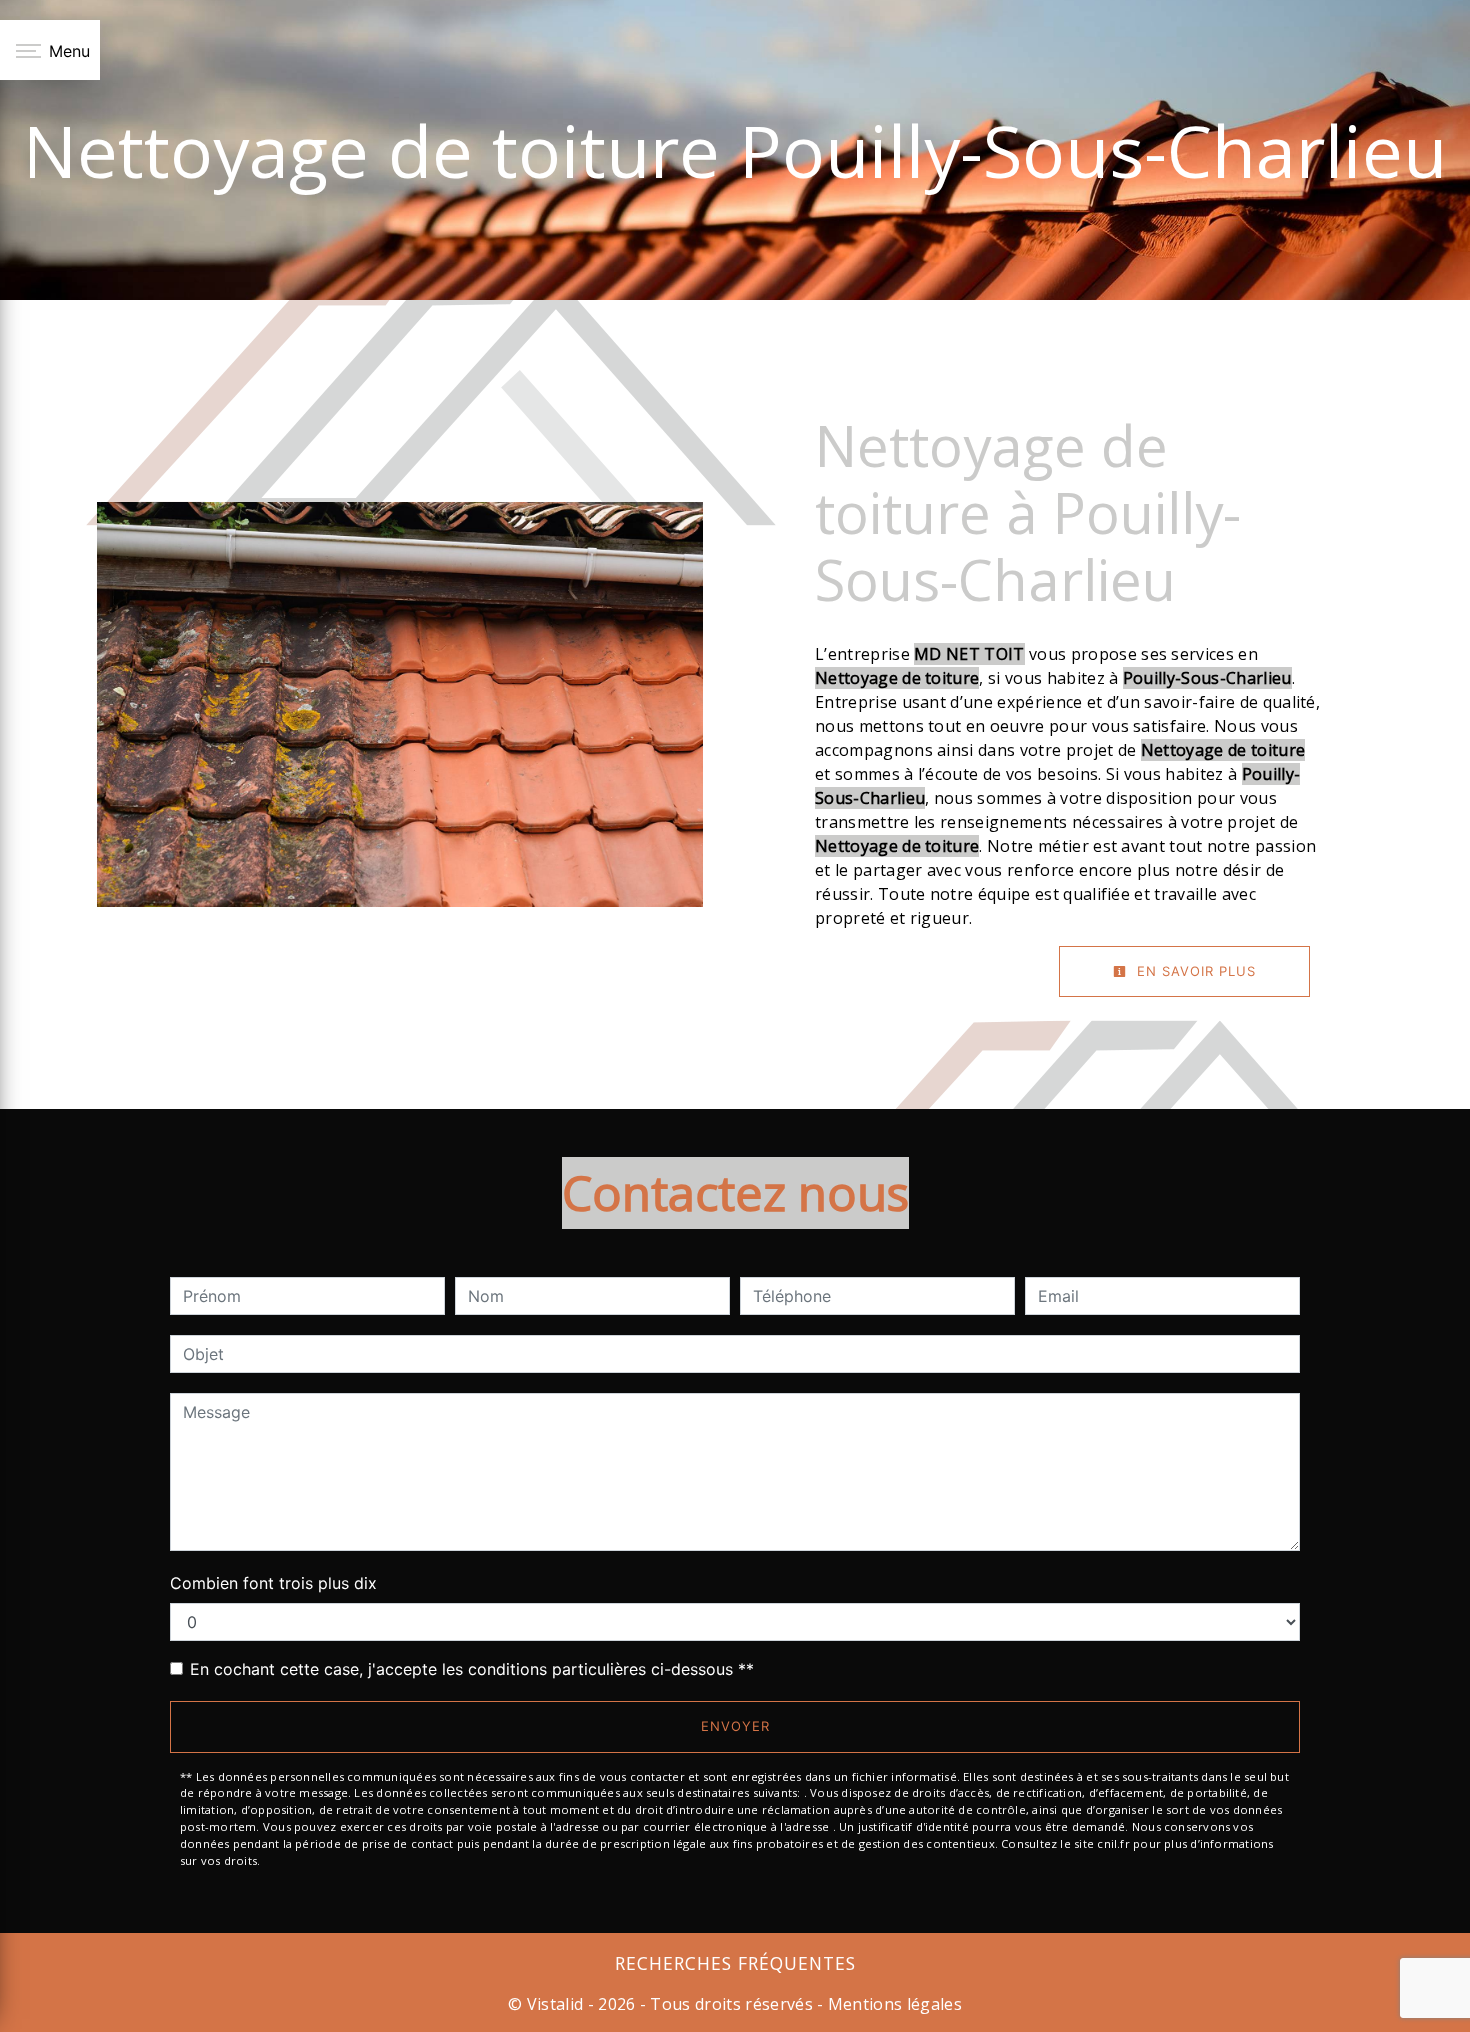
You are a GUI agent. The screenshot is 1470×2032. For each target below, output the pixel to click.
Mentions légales (893, 2004)
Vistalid (555, 2004)
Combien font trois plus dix (273, 1583)
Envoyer (735, 1726)
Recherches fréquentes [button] (735, 1963)
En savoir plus (1194, 971)
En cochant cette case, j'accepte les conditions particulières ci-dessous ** (472, 1669)
